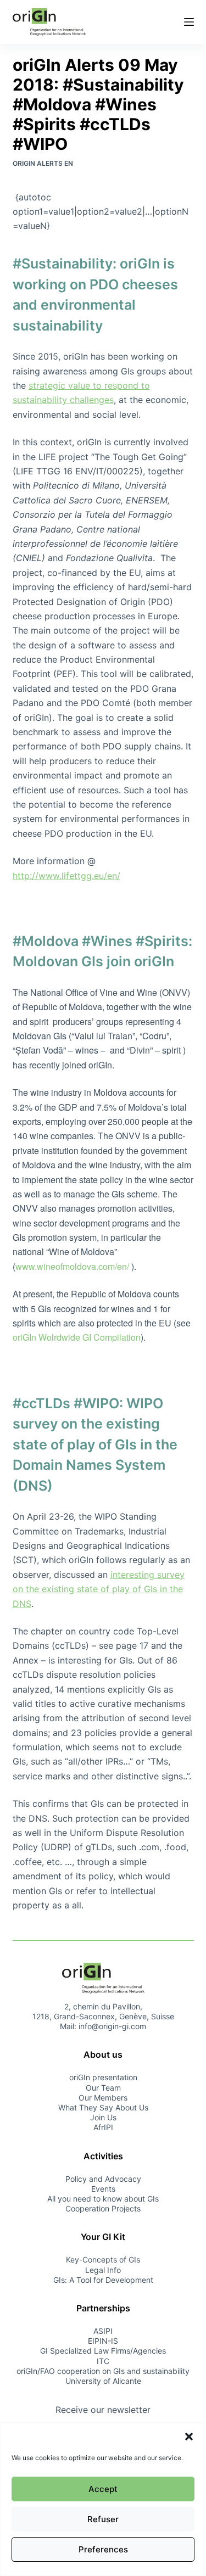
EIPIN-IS (103, 2341)
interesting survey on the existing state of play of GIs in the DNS (99, 1589)
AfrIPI (103, 2127)
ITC (103, 2361)
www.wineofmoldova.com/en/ (72, 1266)
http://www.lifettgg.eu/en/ (66, 876)
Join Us (103, 2117)
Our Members (103, 2098)
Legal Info (103, 2270)
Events (103, 2189)
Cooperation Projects (103, 2208)
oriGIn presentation (103, 2077)
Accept (103, 2489)
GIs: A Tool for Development (103, 2280)
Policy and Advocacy (103, 2179)
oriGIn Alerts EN (43, 163)
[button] (189, 2437)
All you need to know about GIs (103, 2199)
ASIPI (103, 2331)
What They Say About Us (103, 2107)
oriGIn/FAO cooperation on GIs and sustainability (103, 2371)
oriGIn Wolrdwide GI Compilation (77, 1337)
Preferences (103, 2549)
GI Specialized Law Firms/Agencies (103, 2351)
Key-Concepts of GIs (103, 2259)
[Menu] (189, 22)
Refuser (103, 2519)
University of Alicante (103, 2381)
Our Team (103, 2088)
